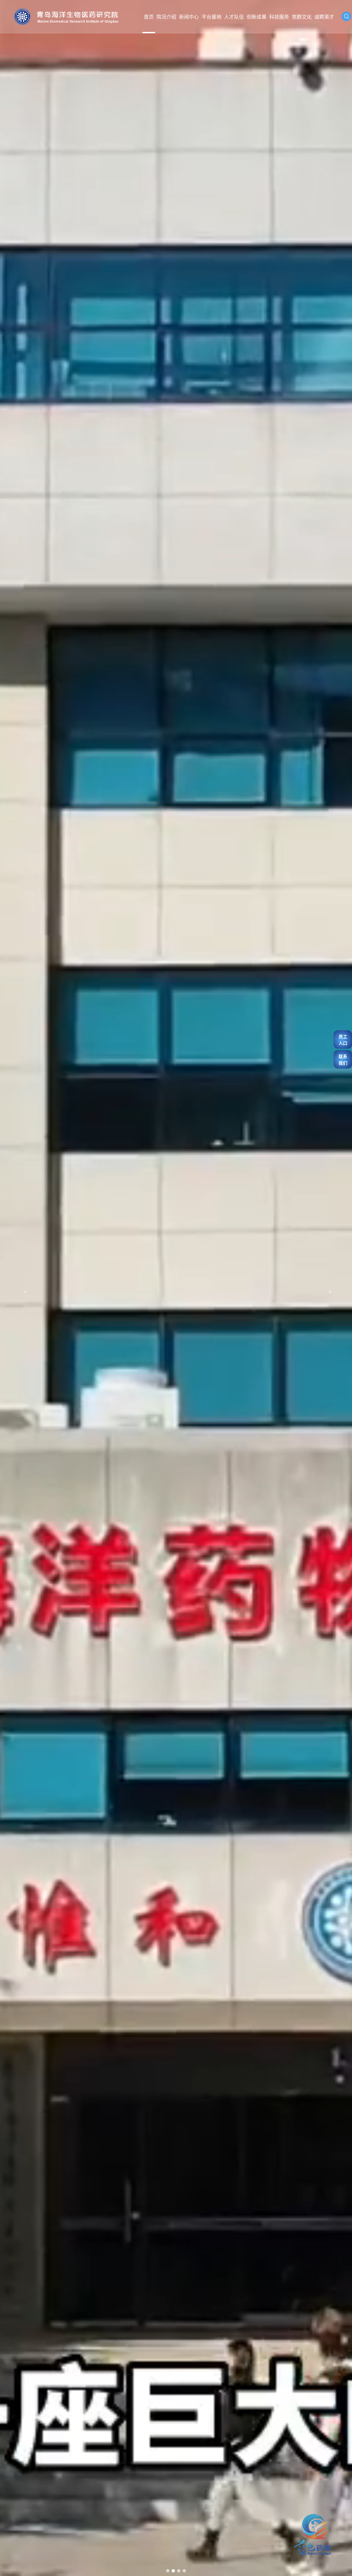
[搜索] (346, 16)
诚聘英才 (324, 17)
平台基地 (211, 17)
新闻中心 (189, 17)
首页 (149, 17)
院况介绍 (166, 17)
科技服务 (279, 17)
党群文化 (302, 17)
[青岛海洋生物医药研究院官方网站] (66, 17)
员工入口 (343, 1040)
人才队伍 (234, 17)
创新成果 (257, 17)
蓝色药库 (298, 2516)
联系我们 (343, 1059)
